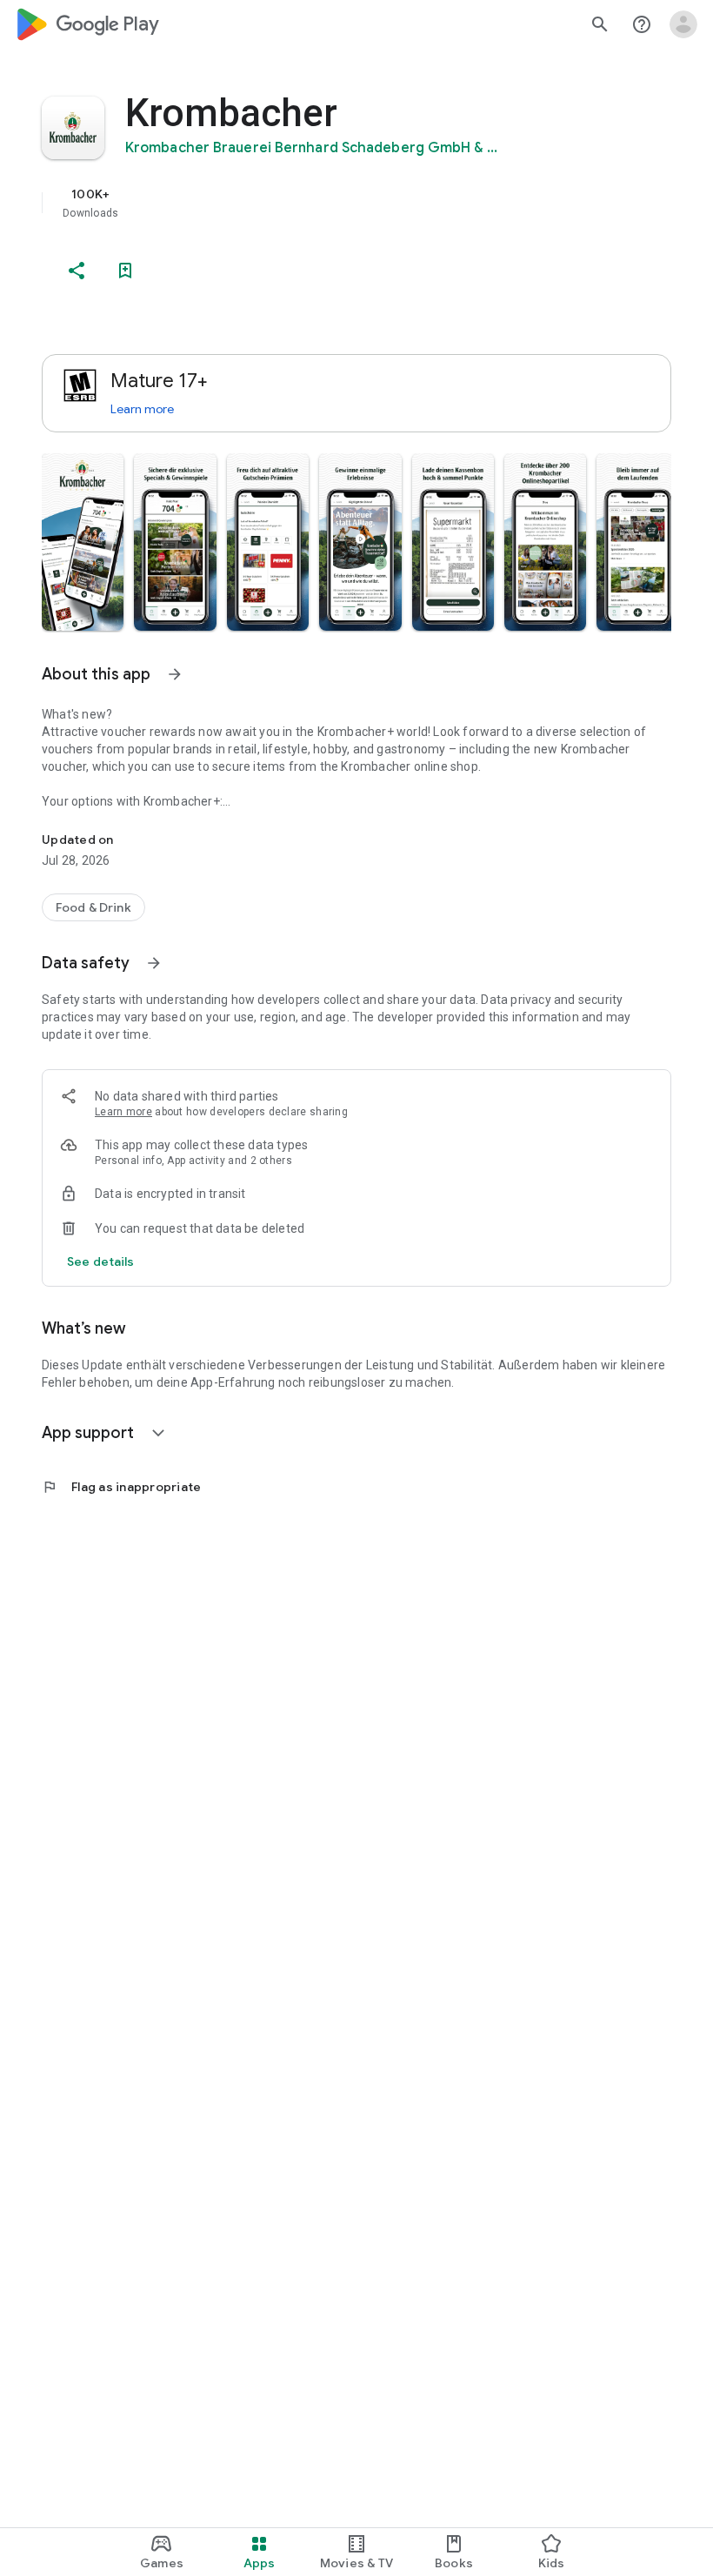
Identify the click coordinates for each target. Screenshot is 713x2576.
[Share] (77, 271)
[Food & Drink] (93, 907)
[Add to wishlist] (125, 271)
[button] (83, 542)
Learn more (142, 409)
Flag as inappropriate (121, 1487)
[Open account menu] (683, 24)
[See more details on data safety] (101, 1261)
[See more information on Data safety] (154, 963)
